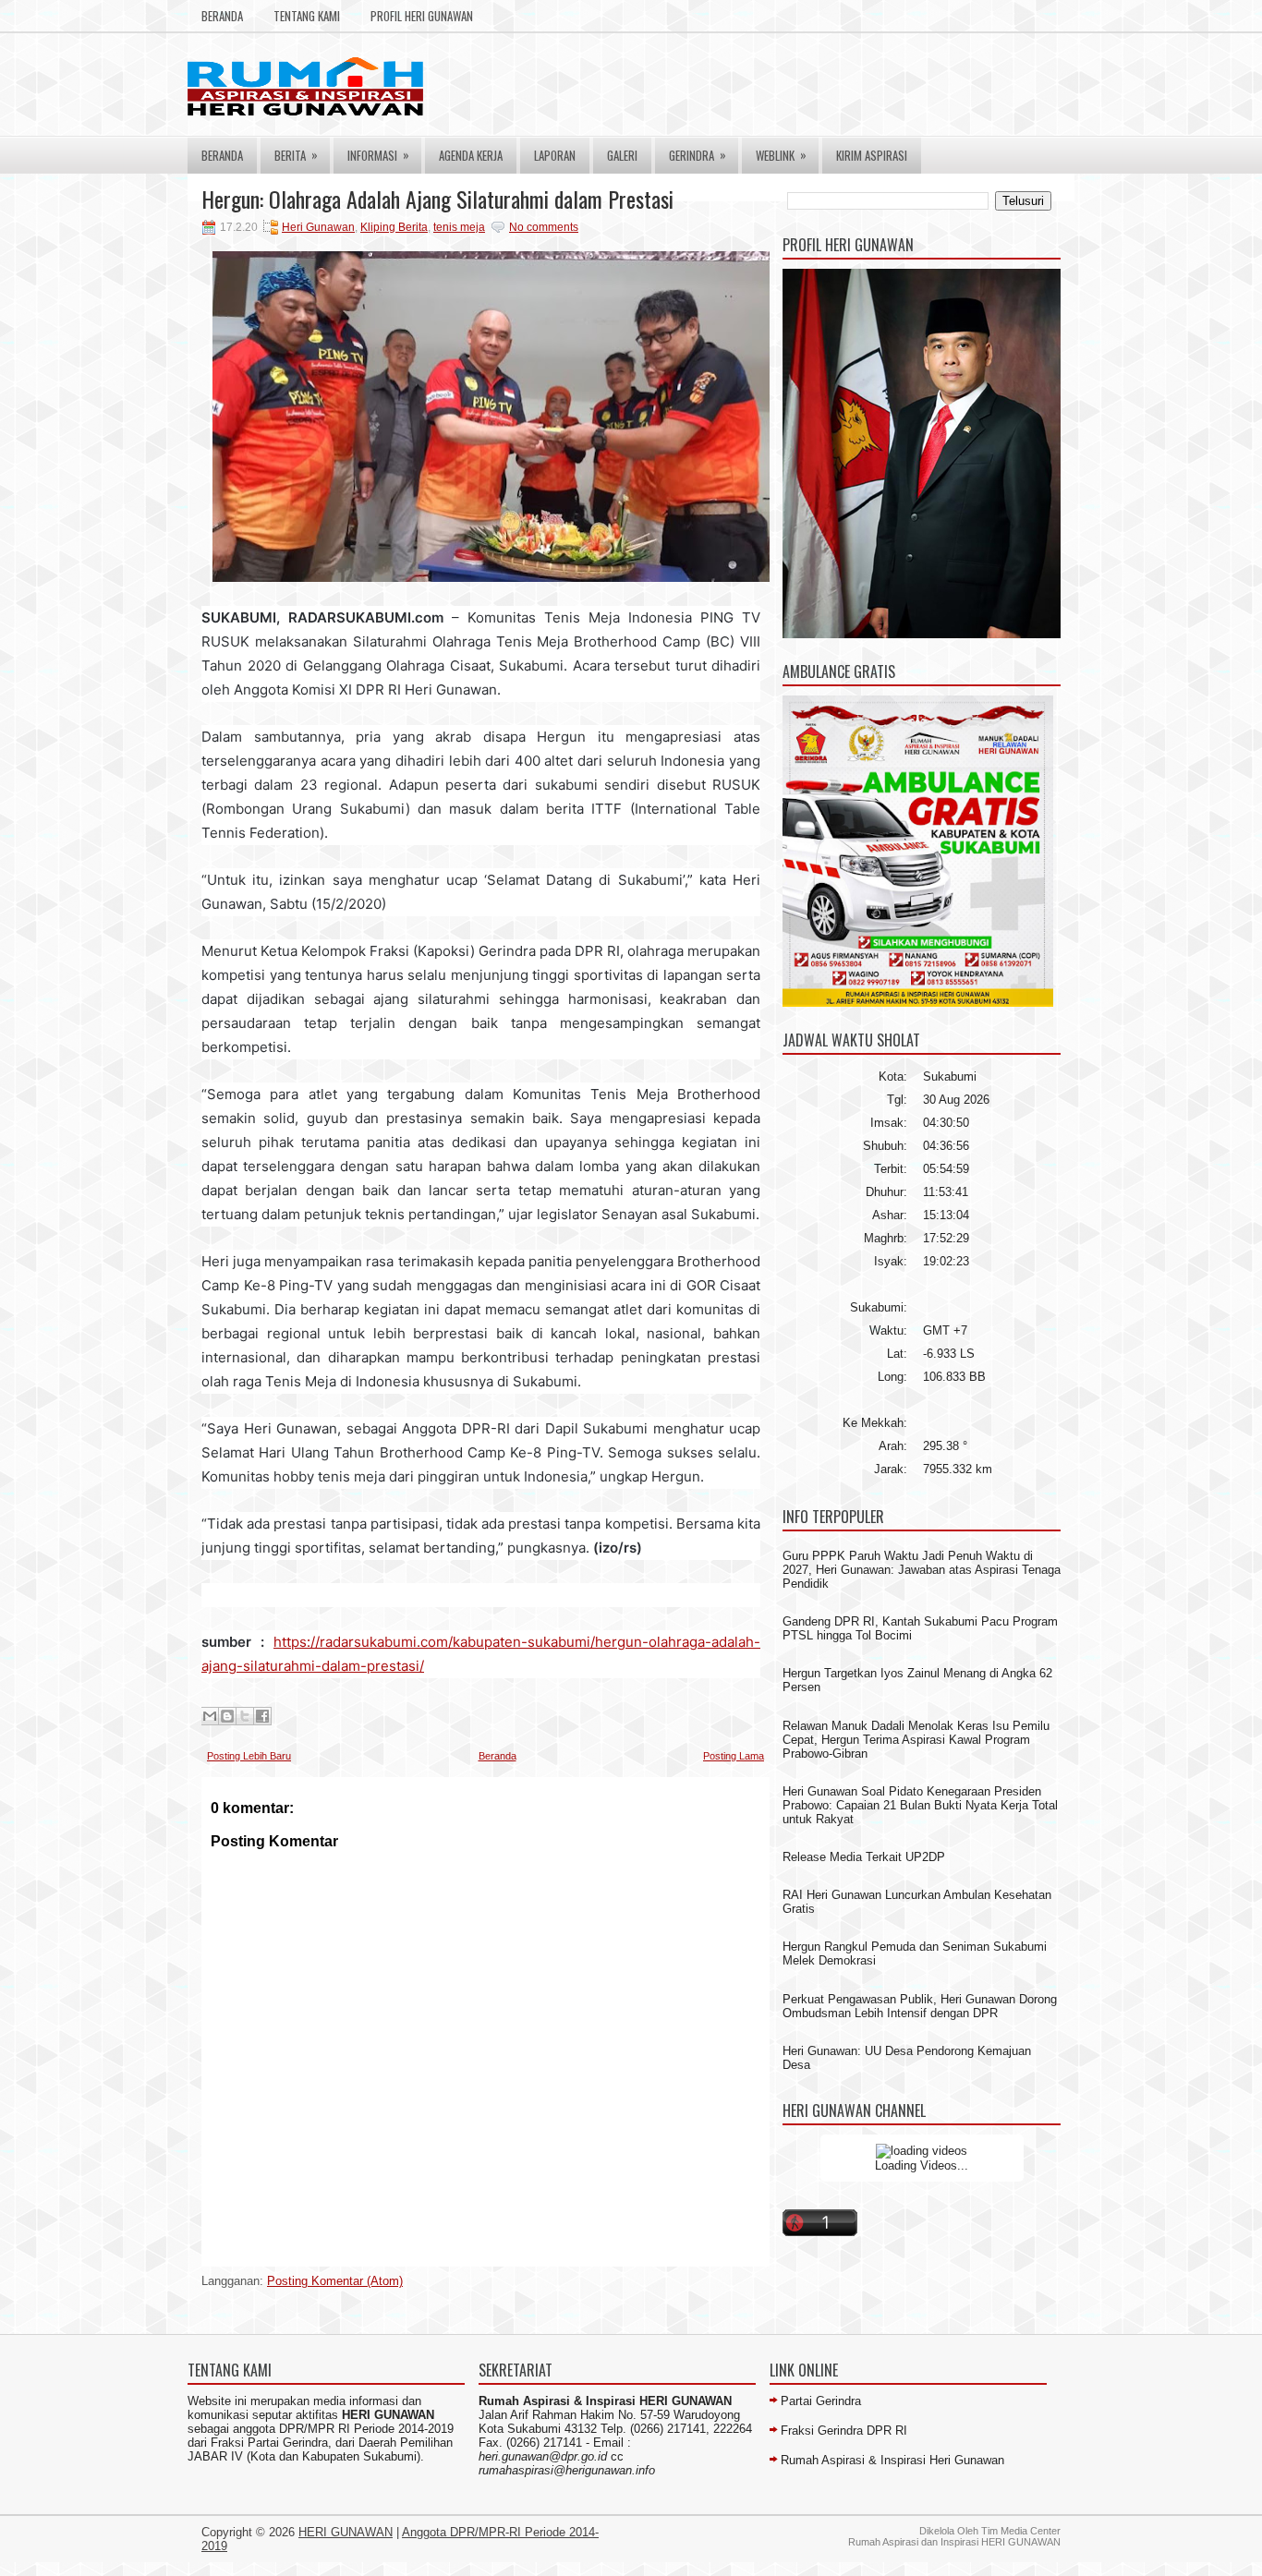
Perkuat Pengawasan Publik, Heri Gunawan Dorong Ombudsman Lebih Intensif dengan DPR (920, 2006)
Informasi (378, 155)
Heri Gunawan (318, 227)
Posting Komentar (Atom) (335, 2281)
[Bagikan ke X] (245, 1716)
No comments (544, 227)
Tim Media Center (1021, 2531)
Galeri (622, 155)
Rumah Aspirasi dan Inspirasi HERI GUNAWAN (954, 2542)
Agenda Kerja (471, 155)
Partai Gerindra (821, 2401)
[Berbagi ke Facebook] (262, 1716)
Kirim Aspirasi (872, 155)
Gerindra (698, 155)
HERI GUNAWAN (346, 2532)
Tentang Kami (307, 16)
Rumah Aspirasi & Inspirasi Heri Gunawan (892, 2460)
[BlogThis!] (227, 1716)
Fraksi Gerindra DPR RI (844, 2431)
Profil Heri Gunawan (422, 16)
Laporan (555, 155)
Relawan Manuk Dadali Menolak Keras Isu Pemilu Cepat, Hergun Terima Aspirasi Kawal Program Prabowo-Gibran (916, 1740)
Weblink (781, 155)
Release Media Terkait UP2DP (864, 1857)
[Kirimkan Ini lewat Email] (210, 1716)
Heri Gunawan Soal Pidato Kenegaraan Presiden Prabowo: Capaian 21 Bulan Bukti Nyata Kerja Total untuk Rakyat (920, 1805)
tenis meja (459, 227)
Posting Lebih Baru (249, 1756)
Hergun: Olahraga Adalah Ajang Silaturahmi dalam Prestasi (437, 199)
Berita (296, 155)
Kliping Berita (394, 227)
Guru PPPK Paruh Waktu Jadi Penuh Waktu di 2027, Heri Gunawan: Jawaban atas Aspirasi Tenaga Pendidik (922, 1570)
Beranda (222, 16)
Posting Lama (734, 1756)
